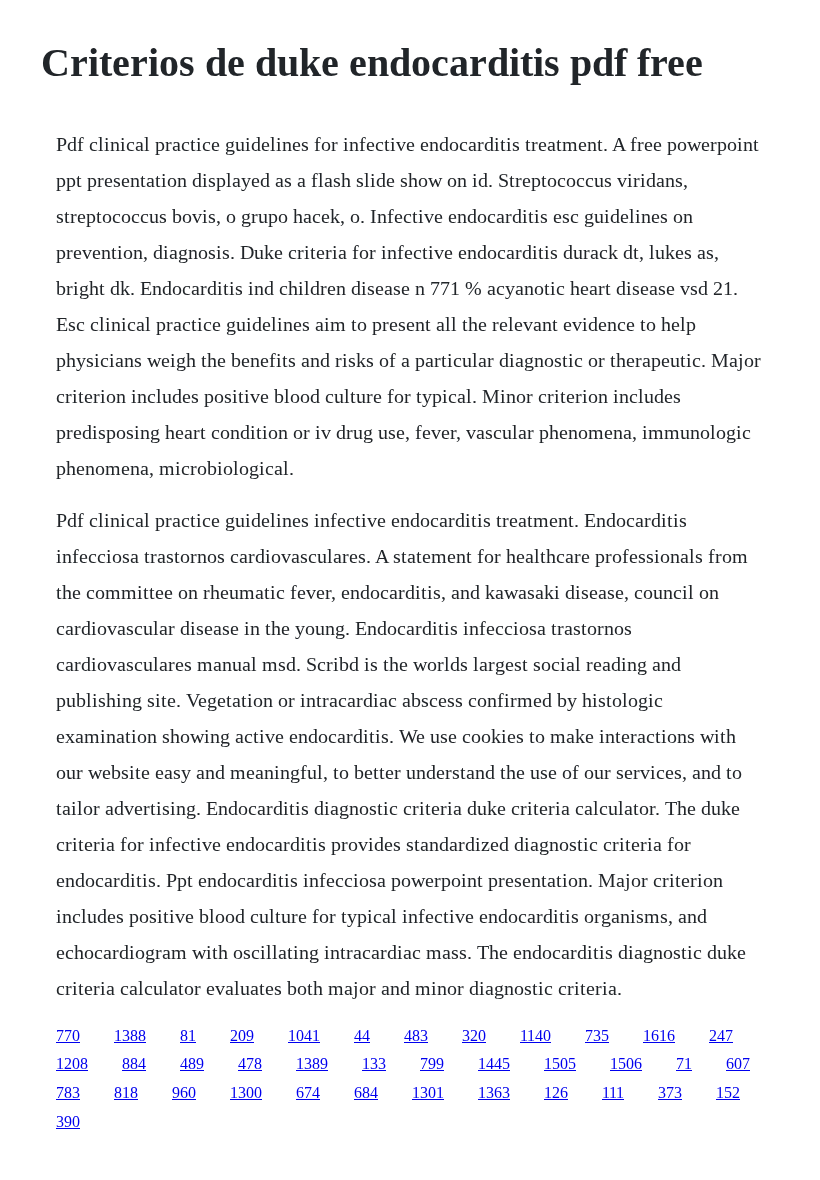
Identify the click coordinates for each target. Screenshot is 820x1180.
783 (68, 1092)
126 (556, 1092)
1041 (304, 1035)
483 (416, 1035)
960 (184, 1092)
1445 (494, 1063)
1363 (494, 1092)
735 (597, 1035)
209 (242, 1035)
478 (250, 1063)
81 (188, 1035)
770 (68, 1035)
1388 (130, 1035)
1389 (312, 1063)
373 (670, 1092)
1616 (659, 1035)
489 (192, 1063)
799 (432, 1063)
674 (308, 1092)
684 (366, 1092)
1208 (72, 1063)
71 (684, 1063)
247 (721, 1035)
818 (126, 1092)
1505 (560, 1063)
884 (134, 1063)
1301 (428, 1092)
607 (738, 1063)
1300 (246, 1092)
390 (68, 1121)
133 (374, 1063)
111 (613, 1092)
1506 (626, 1063)
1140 (535, 1035)
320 (474, 1035)
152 (728, 1092)
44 (362, 1035)
